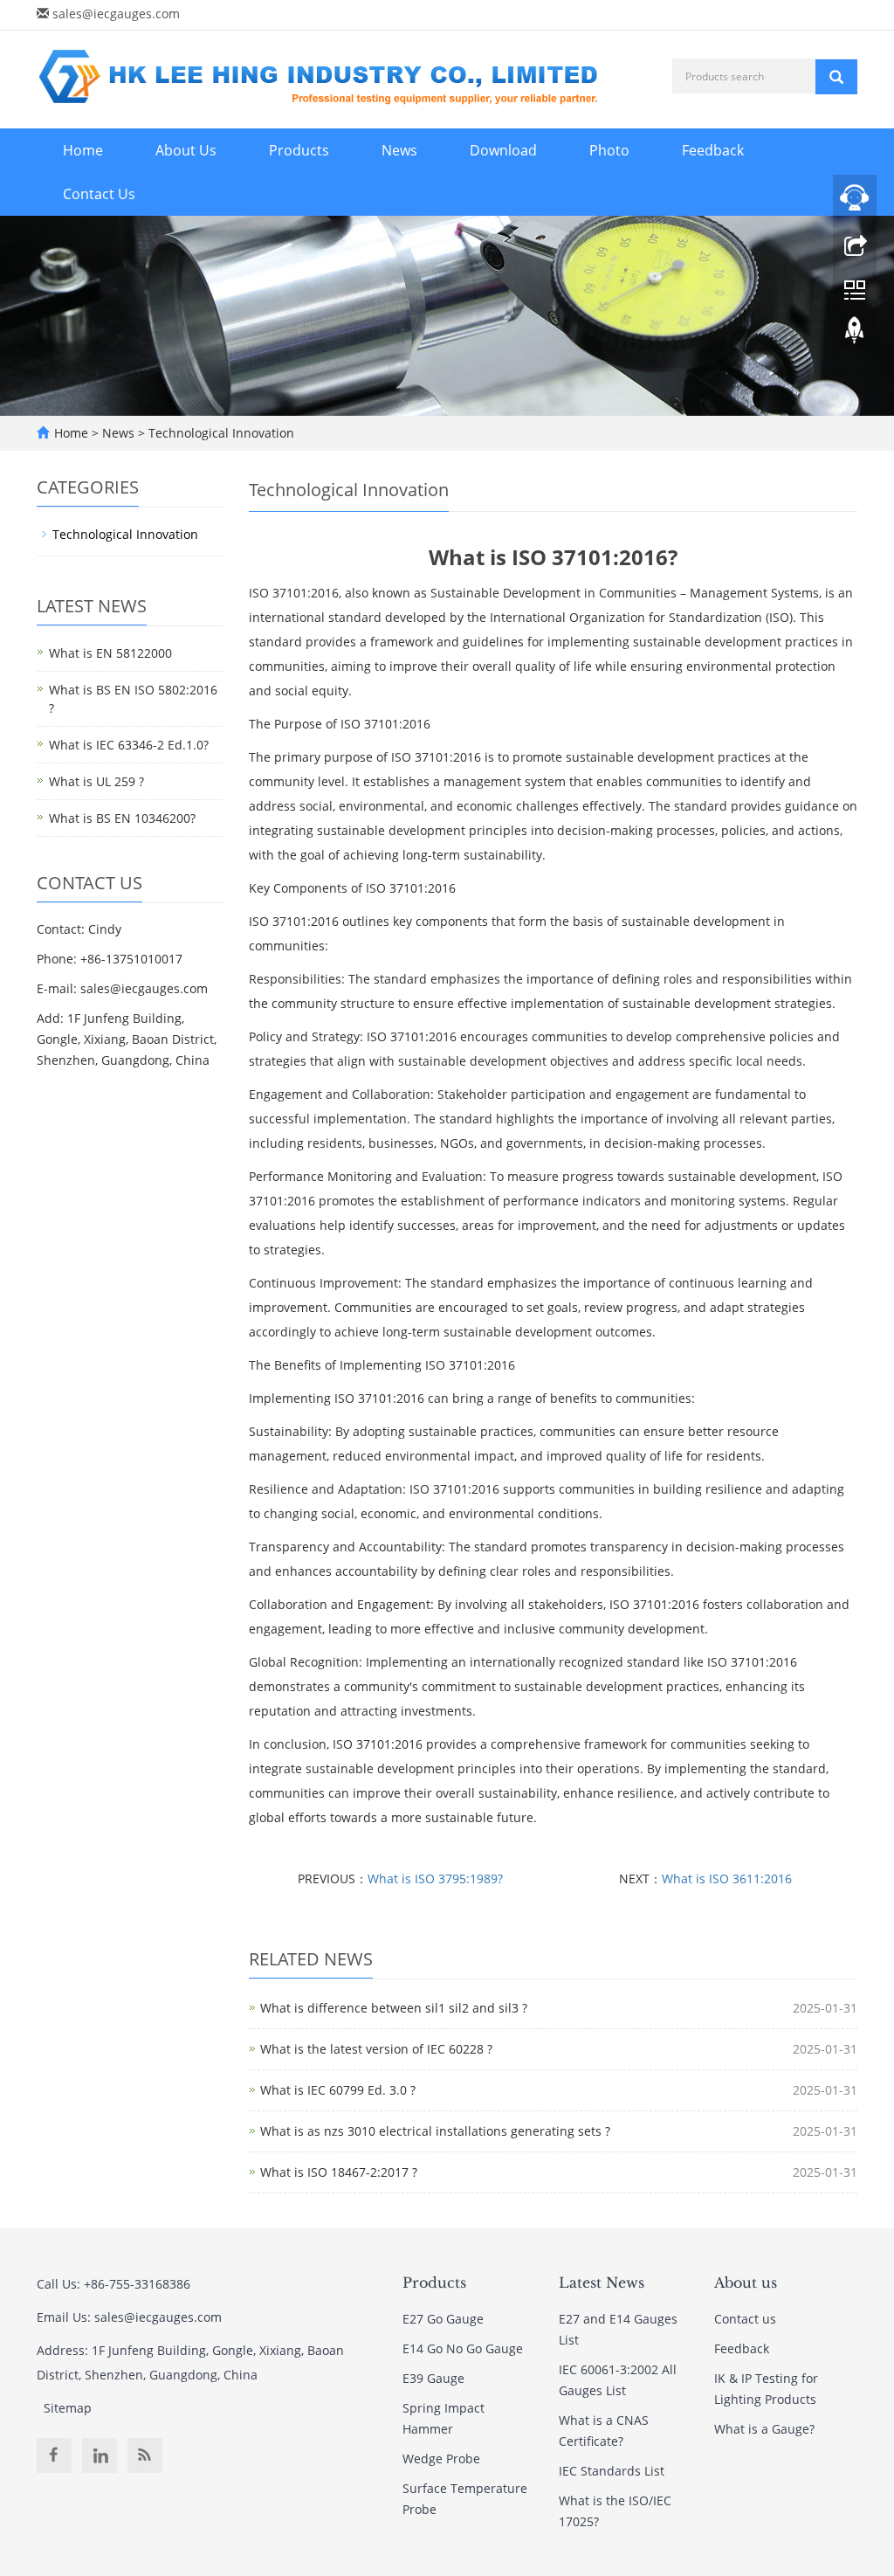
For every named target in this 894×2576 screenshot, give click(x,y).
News (399, 150)
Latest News (602, 2282)
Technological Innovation (220, 433)
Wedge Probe (441, 2459)
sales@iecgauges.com (116, 14)
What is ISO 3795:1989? (435, 1878)
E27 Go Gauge (443, 2319)
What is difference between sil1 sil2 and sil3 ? (394, 2008)
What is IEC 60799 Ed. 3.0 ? (338, 2090)
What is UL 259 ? (96, 781)
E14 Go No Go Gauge (463, 2348)
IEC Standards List (612, 2471)
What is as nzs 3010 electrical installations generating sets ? (435, 2131)
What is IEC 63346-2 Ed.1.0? (129, 745)
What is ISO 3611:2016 (727, 1878)
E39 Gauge (433, 2378)
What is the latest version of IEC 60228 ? (376, 2049)
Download (503, 150)
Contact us (745, 2319)
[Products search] (836, 77)
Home (83, 150)
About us (746, 2282)
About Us (186, 150)
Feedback (713, 150)
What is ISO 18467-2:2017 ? (339, 2172)
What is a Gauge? (764, 2429)
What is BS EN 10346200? (122, 818)
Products (299, 150)
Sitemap (68, 2408)
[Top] (855, 335)
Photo (609, 150)
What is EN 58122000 (110, 653)
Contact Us (99, 194)
